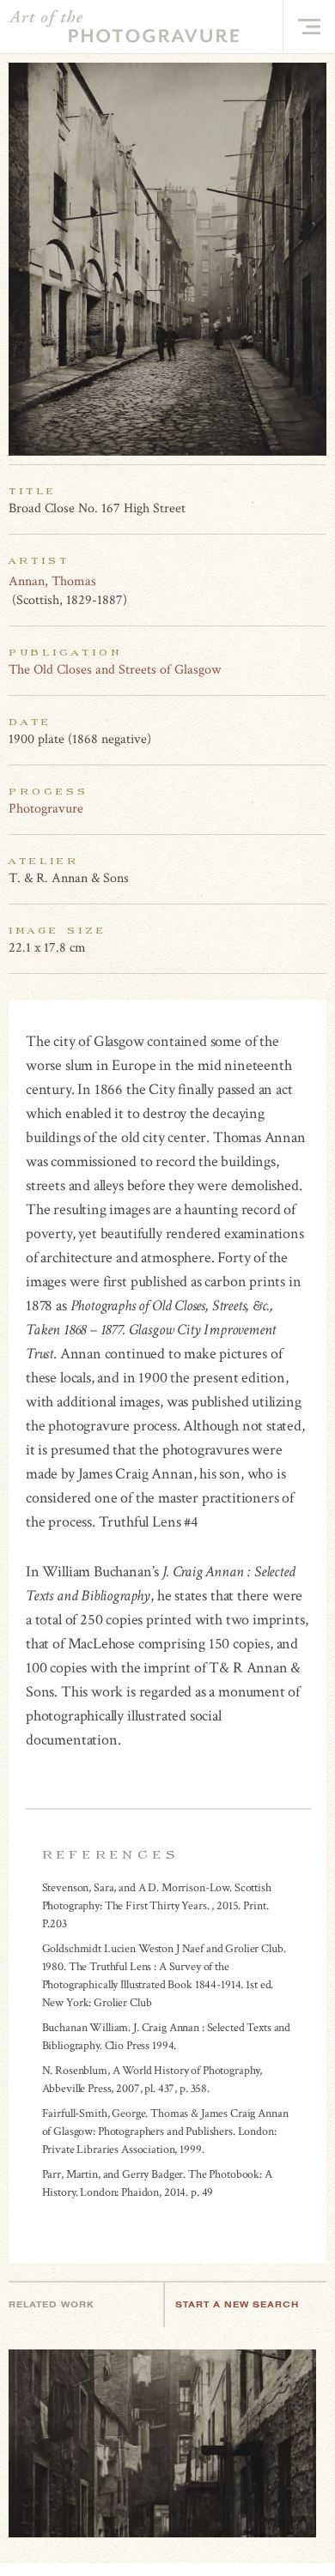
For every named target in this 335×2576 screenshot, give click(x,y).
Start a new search (237, 2304)
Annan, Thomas (52, 581)
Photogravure (46, 809)
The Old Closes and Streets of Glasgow (115, 670)
